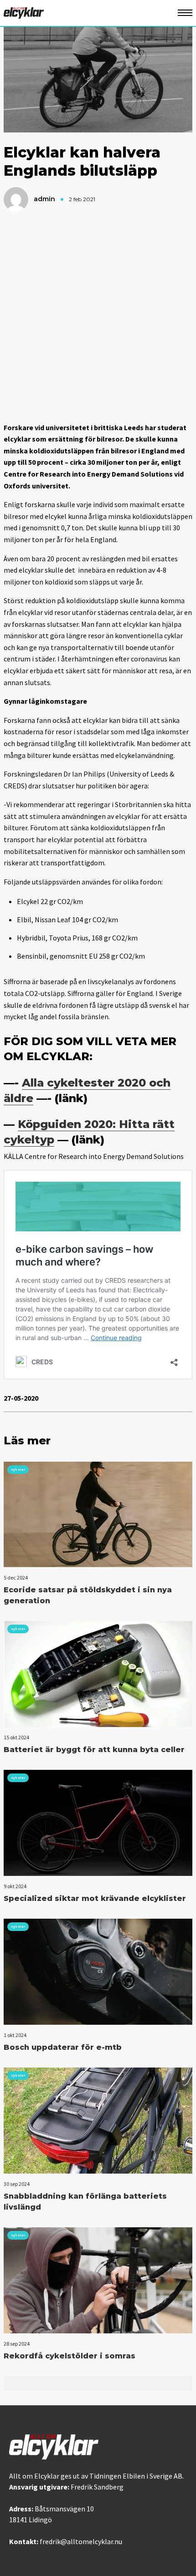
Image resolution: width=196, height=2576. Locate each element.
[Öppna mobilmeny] (185, 13)
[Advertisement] (98, 317)
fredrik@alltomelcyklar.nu (81, 2541)
